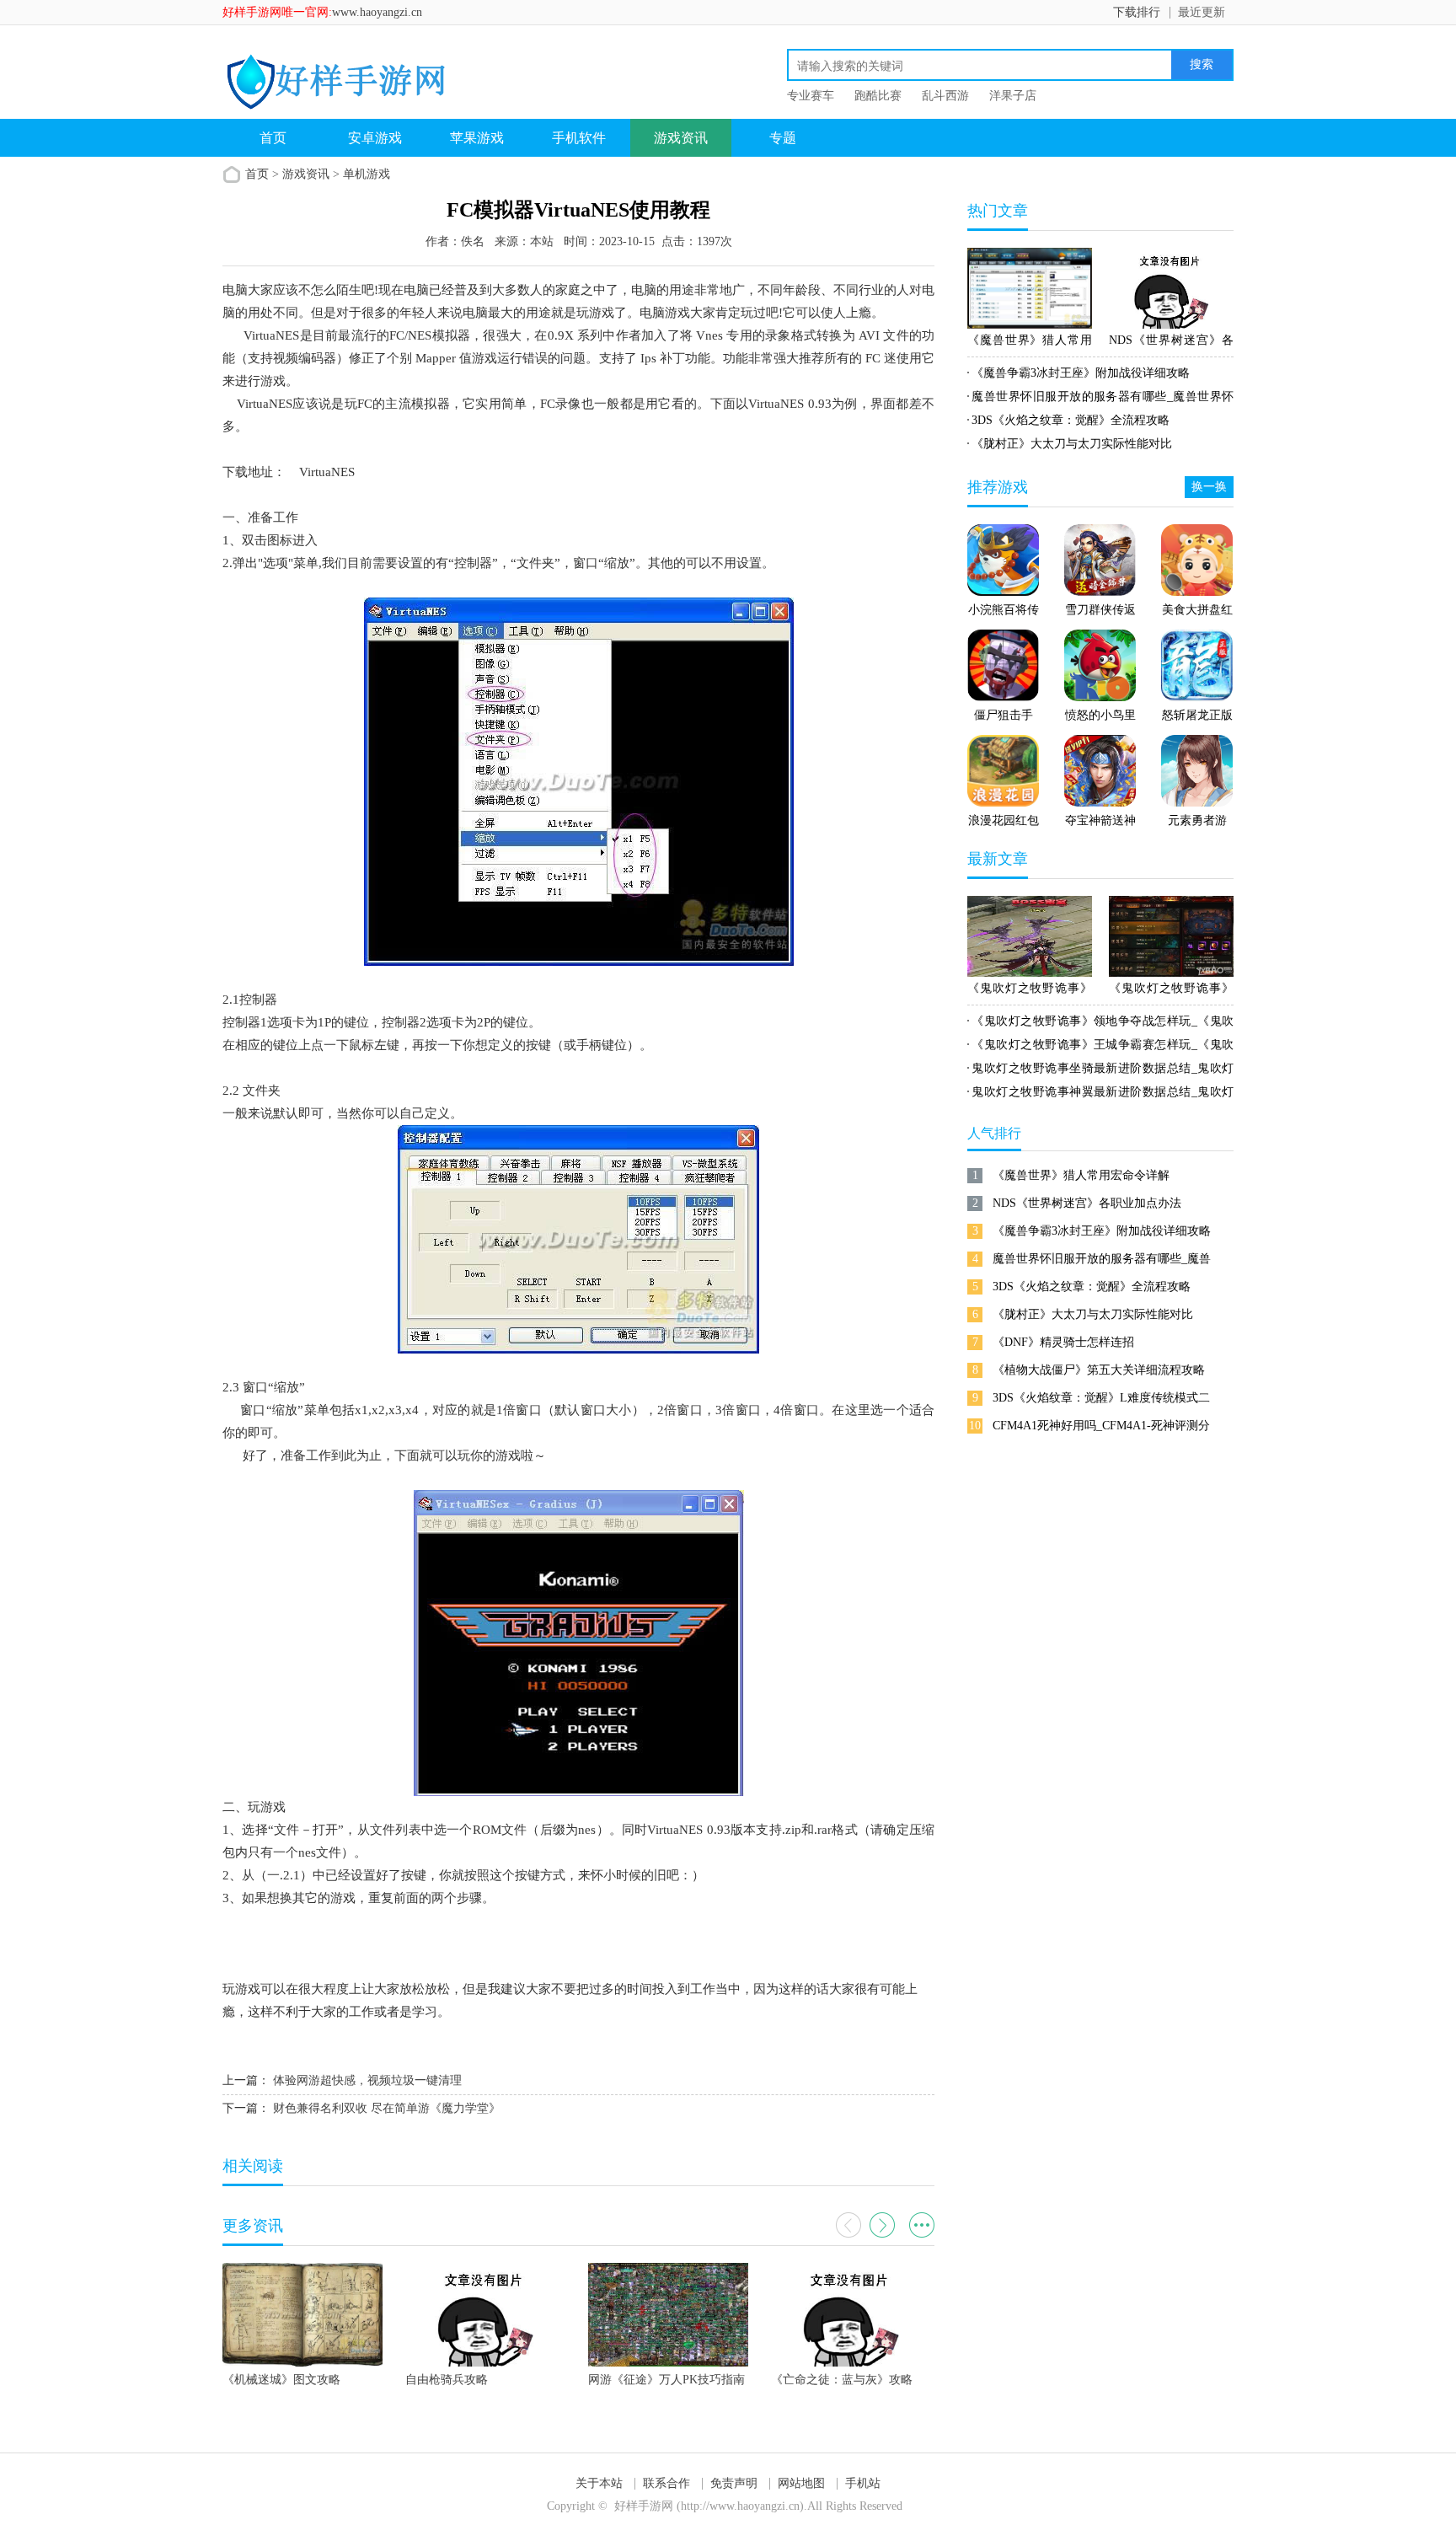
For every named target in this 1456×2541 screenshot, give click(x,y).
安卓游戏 (375, 138)
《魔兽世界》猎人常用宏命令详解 (1030, 343)
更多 (922, 2225)
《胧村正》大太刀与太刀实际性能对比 (1072, 444)
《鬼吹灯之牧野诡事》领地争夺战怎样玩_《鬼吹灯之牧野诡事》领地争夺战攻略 (1100, 1024)
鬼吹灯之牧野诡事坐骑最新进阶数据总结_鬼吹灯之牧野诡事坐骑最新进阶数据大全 (1100, 1071)
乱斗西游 (945, 96)
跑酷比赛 (878, 96)
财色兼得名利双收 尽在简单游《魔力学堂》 (387, 2108)
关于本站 (599, 2483)
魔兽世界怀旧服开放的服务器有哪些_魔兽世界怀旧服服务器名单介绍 (1100, 399)
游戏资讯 (681, 138)
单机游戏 (367, 174)
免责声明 (734, 2483)
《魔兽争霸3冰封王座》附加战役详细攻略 (1081, 373)
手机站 (863, 2483)
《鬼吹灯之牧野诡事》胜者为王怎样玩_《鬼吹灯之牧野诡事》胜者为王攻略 (1171, 991)
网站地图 (801, 2483)
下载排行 (1137, 12)
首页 (273, 138)
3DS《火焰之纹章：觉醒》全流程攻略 (1071, 420)
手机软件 (579, 138)
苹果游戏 (477, 138)
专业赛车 (811, 96)
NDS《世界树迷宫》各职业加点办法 (1171, 343)
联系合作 (666, 2483)
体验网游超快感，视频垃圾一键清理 (367, 2080)
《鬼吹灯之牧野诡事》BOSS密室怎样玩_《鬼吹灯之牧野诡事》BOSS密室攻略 (1030, 991)
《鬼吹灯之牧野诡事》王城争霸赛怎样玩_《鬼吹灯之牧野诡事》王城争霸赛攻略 (1100, 1048)
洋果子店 (1013, 96)
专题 (783, 138)
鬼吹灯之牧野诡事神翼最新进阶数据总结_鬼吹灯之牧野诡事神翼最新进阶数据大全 (1100, 1095)
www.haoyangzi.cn (377, 12)
